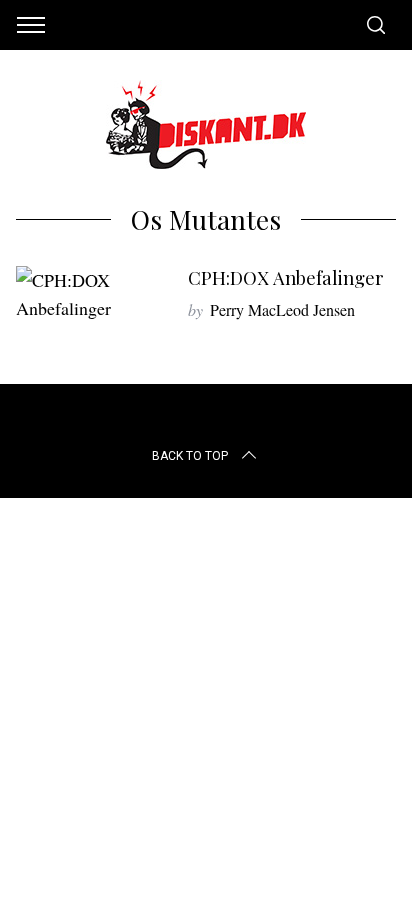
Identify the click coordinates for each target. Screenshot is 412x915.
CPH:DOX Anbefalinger (286, 277)
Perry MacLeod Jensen (282, 309)
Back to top (190, 456)
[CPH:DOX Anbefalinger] (92, 294)
